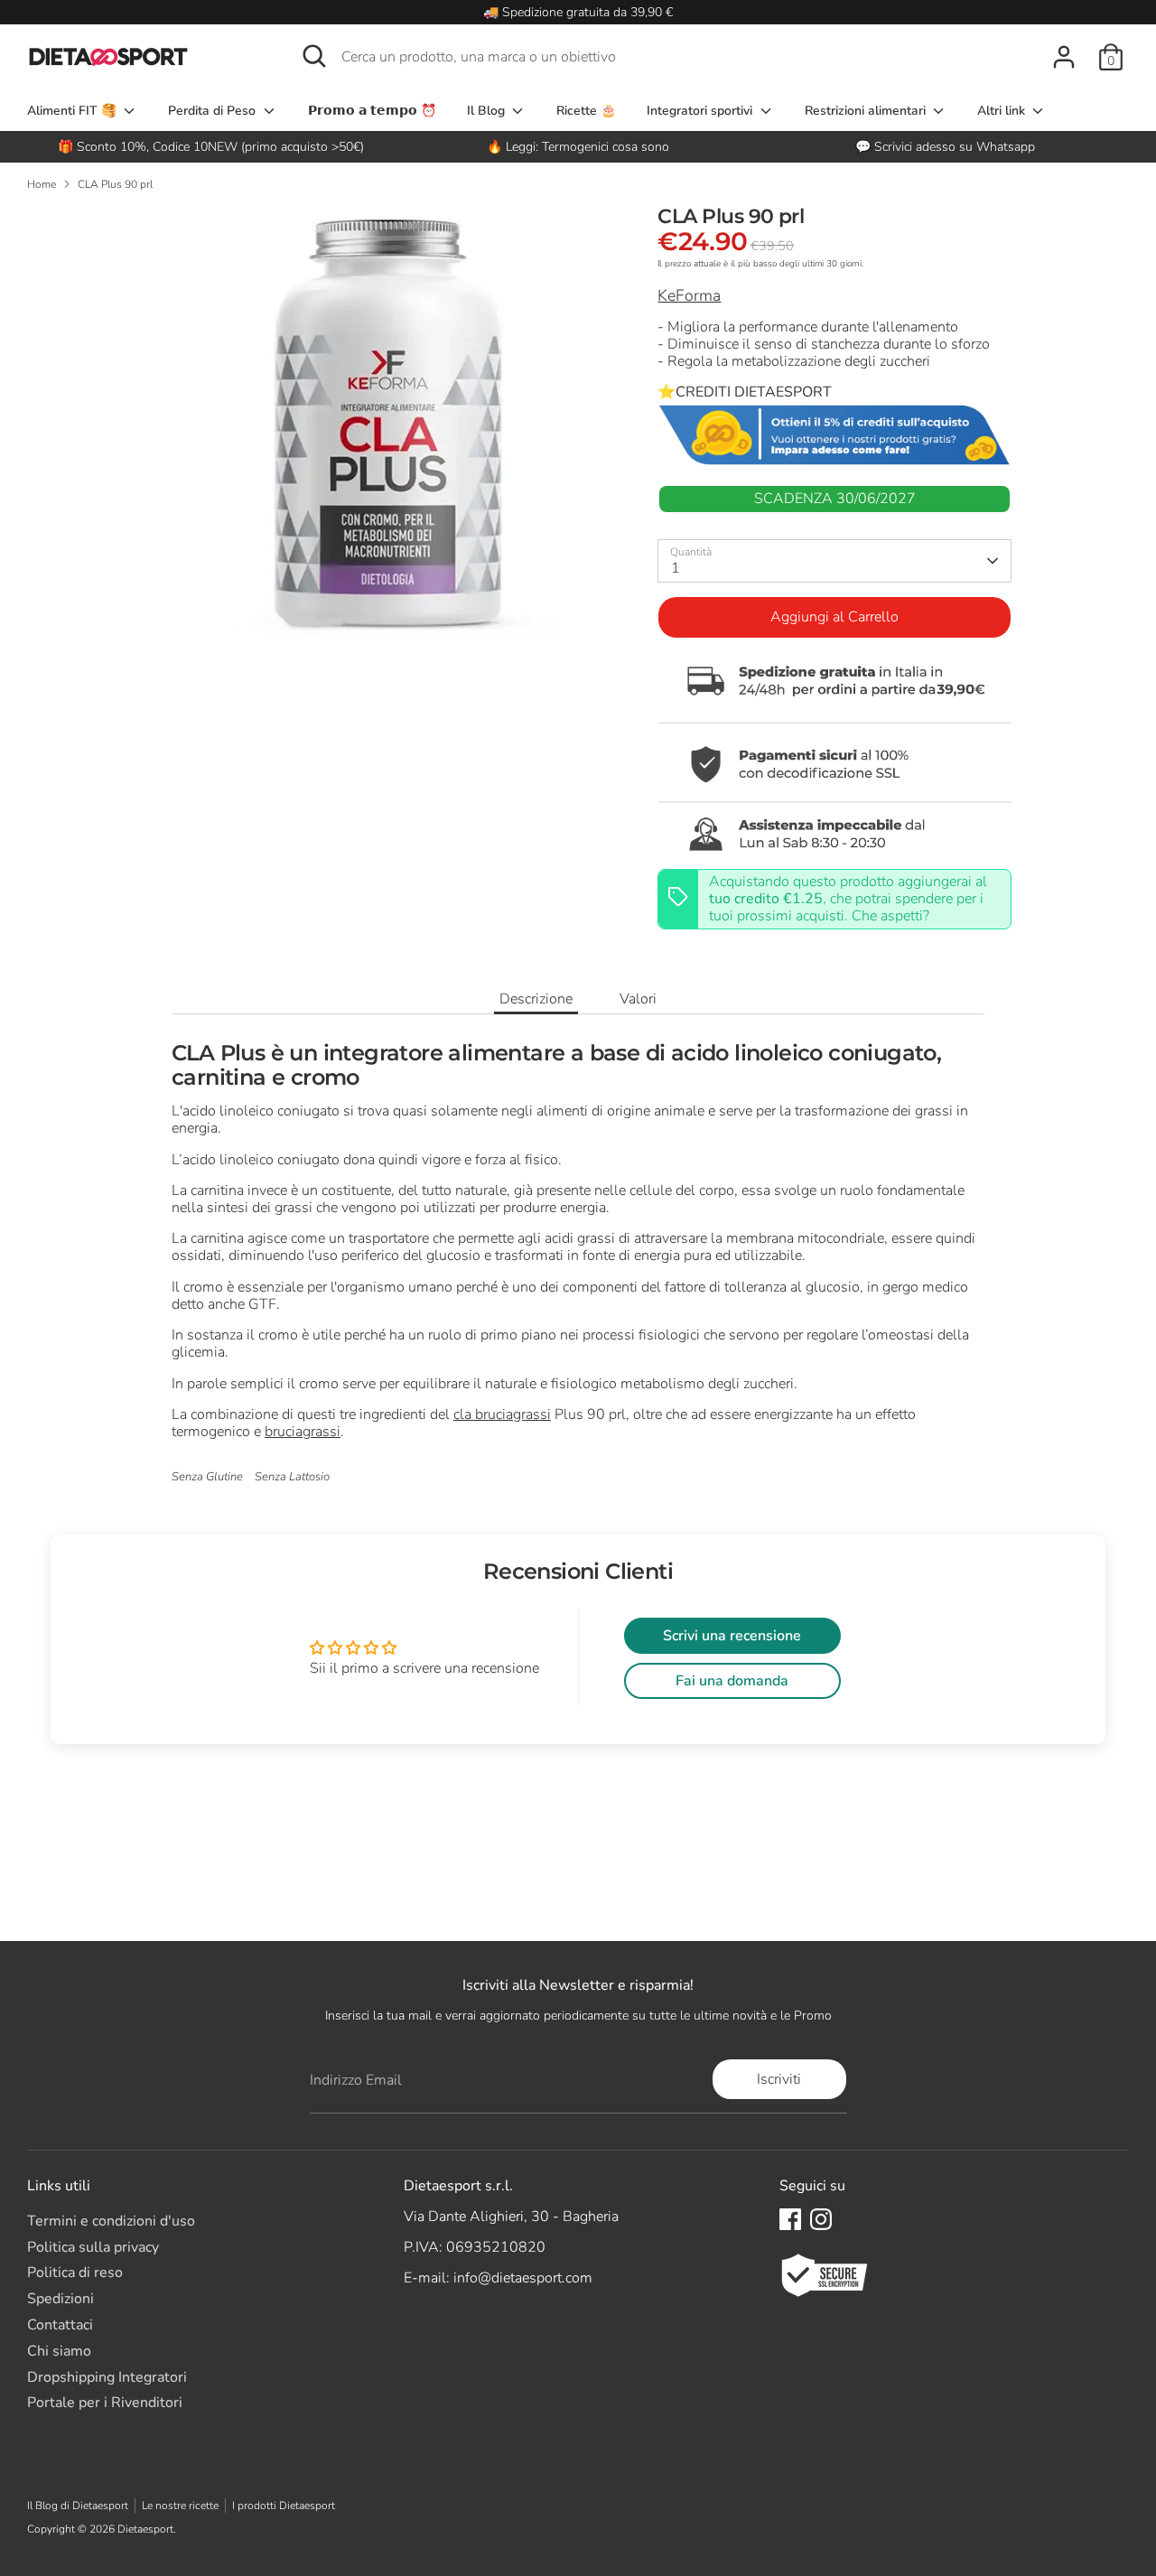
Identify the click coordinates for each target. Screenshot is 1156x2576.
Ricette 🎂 (586, 111)
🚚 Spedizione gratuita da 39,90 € (578, 12)
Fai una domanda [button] (732, 1681)
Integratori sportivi (701, 111)
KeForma (689, 295)
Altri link (1003, 111)
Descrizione (536, 999)
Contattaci (60, 2325)
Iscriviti (779, 2079)
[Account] (1064, 57)
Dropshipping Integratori (107, 2377)
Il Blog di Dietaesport (78, 2506)
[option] (578, 147)
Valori (638, 999)
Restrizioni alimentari (867, 111)
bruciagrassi (303, 1432)
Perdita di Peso (214, 111)
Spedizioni (61, 2299)
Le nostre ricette (180, 2506)
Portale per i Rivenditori (105, 2403)
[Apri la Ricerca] (314, 56)
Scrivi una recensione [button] (732, 1636)
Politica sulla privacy (93, 2247)
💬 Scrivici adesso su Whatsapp (945, 147)
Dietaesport (145, 2529)
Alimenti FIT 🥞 (74, 111)
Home (42, 184)
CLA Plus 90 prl (115, 184)
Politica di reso (75, 2273)
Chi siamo (59, 2351)
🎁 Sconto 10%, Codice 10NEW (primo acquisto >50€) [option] (211, 147)
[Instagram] (821, 2219)
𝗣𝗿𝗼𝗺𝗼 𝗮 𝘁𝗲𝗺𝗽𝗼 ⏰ (372, 111)
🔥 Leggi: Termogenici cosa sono (578, 147)
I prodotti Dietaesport (284, 2506)
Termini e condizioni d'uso (111, 2221)
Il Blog (488, 111)
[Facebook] (790, 2219)
